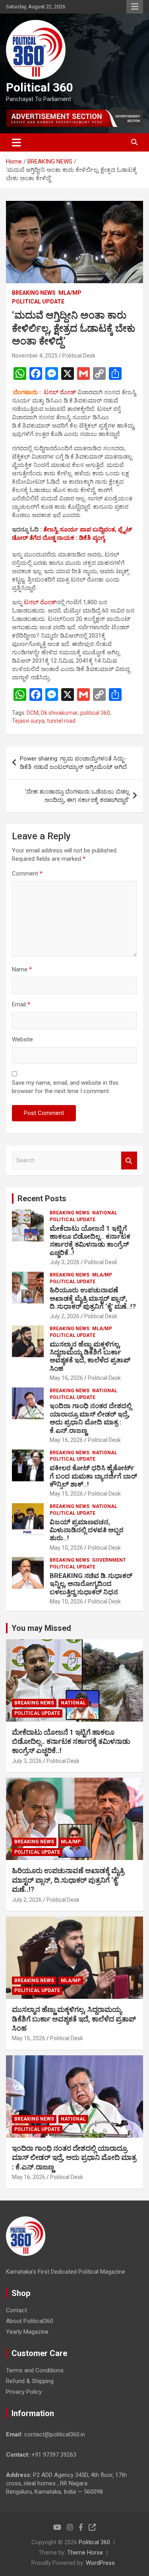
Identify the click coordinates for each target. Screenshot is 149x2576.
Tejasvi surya (28, 721)
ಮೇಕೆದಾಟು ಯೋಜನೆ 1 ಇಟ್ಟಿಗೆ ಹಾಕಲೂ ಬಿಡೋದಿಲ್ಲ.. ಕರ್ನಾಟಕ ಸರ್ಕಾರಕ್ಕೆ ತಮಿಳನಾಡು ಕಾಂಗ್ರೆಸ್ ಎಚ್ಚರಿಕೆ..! (90, 1240)
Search (129, 1161)
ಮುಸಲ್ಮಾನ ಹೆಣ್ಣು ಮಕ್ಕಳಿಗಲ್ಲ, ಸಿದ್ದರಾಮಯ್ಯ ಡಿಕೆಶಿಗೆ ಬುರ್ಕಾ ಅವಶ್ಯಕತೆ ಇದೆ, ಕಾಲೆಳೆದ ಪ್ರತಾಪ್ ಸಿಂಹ (90, 1356)
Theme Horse (85, 2553)
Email (21, 1004)
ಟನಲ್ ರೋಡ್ (60, 392)
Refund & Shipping (30, 2381)
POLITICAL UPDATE (38, 302)
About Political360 (30, 2321)
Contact (16, 2310)
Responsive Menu (135, 7)
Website (22, 1039)
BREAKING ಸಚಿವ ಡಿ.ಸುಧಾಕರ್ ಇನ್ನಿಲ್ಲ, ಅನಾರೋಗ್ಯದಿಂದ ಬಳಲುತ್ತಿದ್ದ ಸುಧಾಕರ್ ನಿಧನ (91, 1584)
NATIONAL (105, 1213)
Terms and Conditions (35, 2370)
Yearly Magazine (27, 2332)
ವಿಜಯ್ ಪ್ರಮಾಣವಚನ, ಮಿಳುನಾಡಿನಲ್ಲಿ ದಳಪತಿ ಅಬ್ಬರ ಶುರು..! (87, 1530)
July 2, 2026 (65, 1316)
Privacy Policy (24, 2392)
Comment (27, 874)
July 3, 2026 (65, 1262)
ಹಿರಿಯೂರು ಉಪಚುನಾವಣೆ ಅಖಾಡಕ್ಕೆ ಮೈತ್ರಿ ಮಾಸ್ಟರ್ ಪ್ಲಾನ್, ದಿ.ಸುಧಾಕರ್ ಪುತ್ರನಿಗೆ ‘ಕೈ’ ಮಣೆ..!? (93, 1298)
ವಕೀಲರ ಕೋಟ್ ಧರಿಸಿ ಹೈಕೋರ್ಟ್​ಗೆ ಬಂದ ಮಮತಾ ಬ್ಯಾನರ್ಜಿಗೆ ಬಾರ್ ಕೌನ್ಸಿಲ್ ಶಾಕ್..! (93, 1476)
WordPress (100, 2563)
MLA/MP (70, 293)
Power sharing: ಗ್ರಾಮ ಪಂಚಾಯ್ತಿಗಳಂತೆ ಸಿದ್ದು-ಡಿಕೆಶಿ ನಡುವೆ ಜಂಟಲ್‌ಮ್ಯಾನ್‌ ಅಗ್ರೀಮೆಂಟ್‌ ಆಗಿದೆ (73, 763)
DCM (33, 713)
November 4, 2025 (35, 356)
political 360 (95, 713)
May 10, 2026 (66, 1548)
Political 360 (40, 87)
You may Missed (41, 1628)
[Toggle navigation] (16, 142)
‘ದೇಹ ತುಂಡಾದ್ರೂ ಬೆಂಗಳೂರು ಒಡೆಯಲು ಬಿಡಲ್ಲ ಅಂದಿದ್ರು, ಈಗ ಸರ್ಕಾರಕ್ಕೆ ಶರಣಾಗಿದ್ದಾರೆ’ (77, 796)
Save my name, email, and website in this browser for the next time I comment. (65, 1087)
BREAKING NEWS (34, 293)
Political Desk (79, 356)
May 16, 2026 (66, 1378)
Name (22, 969)
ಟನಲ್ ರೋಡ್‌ (40, 602)
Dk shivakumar (59, 713)
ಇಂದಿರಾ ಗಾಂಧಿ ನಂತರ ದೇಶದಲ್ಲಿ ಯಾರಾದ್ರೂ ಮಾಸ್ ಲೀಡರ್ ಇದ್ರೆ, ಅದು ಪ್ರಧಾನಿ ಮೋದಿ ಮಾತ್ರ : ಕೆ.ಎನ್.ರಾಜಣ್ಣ (91, 1418)
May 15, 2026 (66, 1494)
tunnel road (61, 721)
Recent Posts (42, 1199)
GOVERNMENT (109, 1560)
